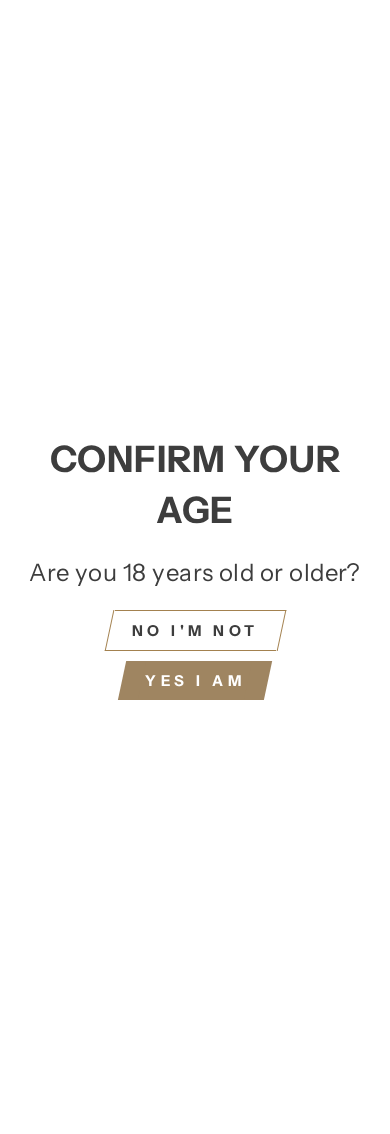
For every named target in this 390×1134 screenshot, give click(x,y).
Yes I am (195, 680)
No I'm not (195, 630)
